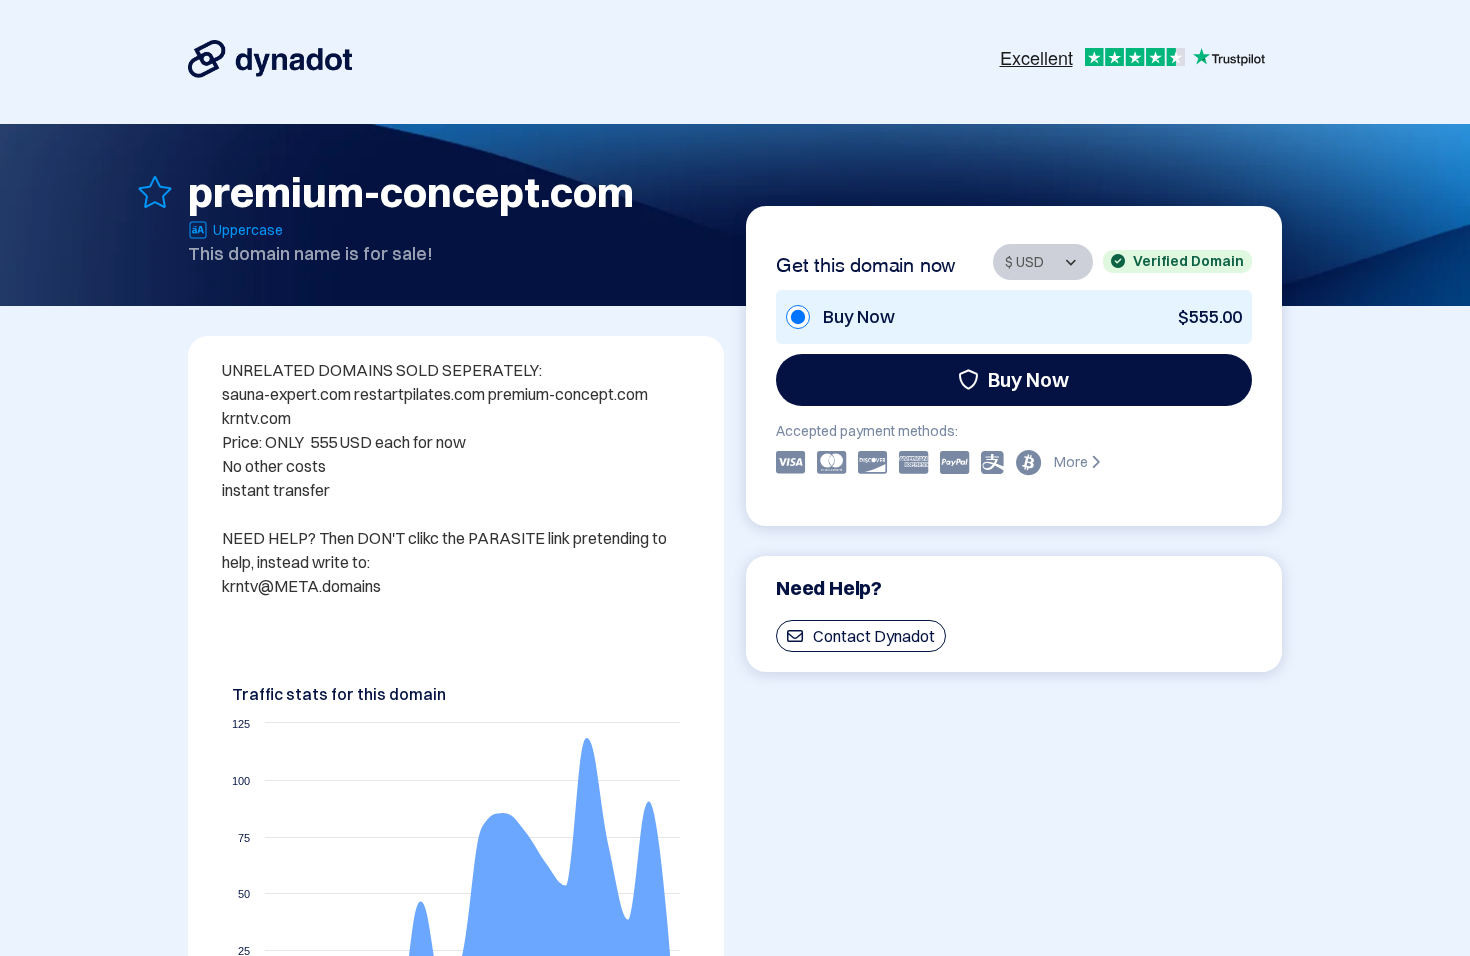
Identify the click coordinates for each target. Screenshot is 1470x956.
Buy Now (1028, 379)
